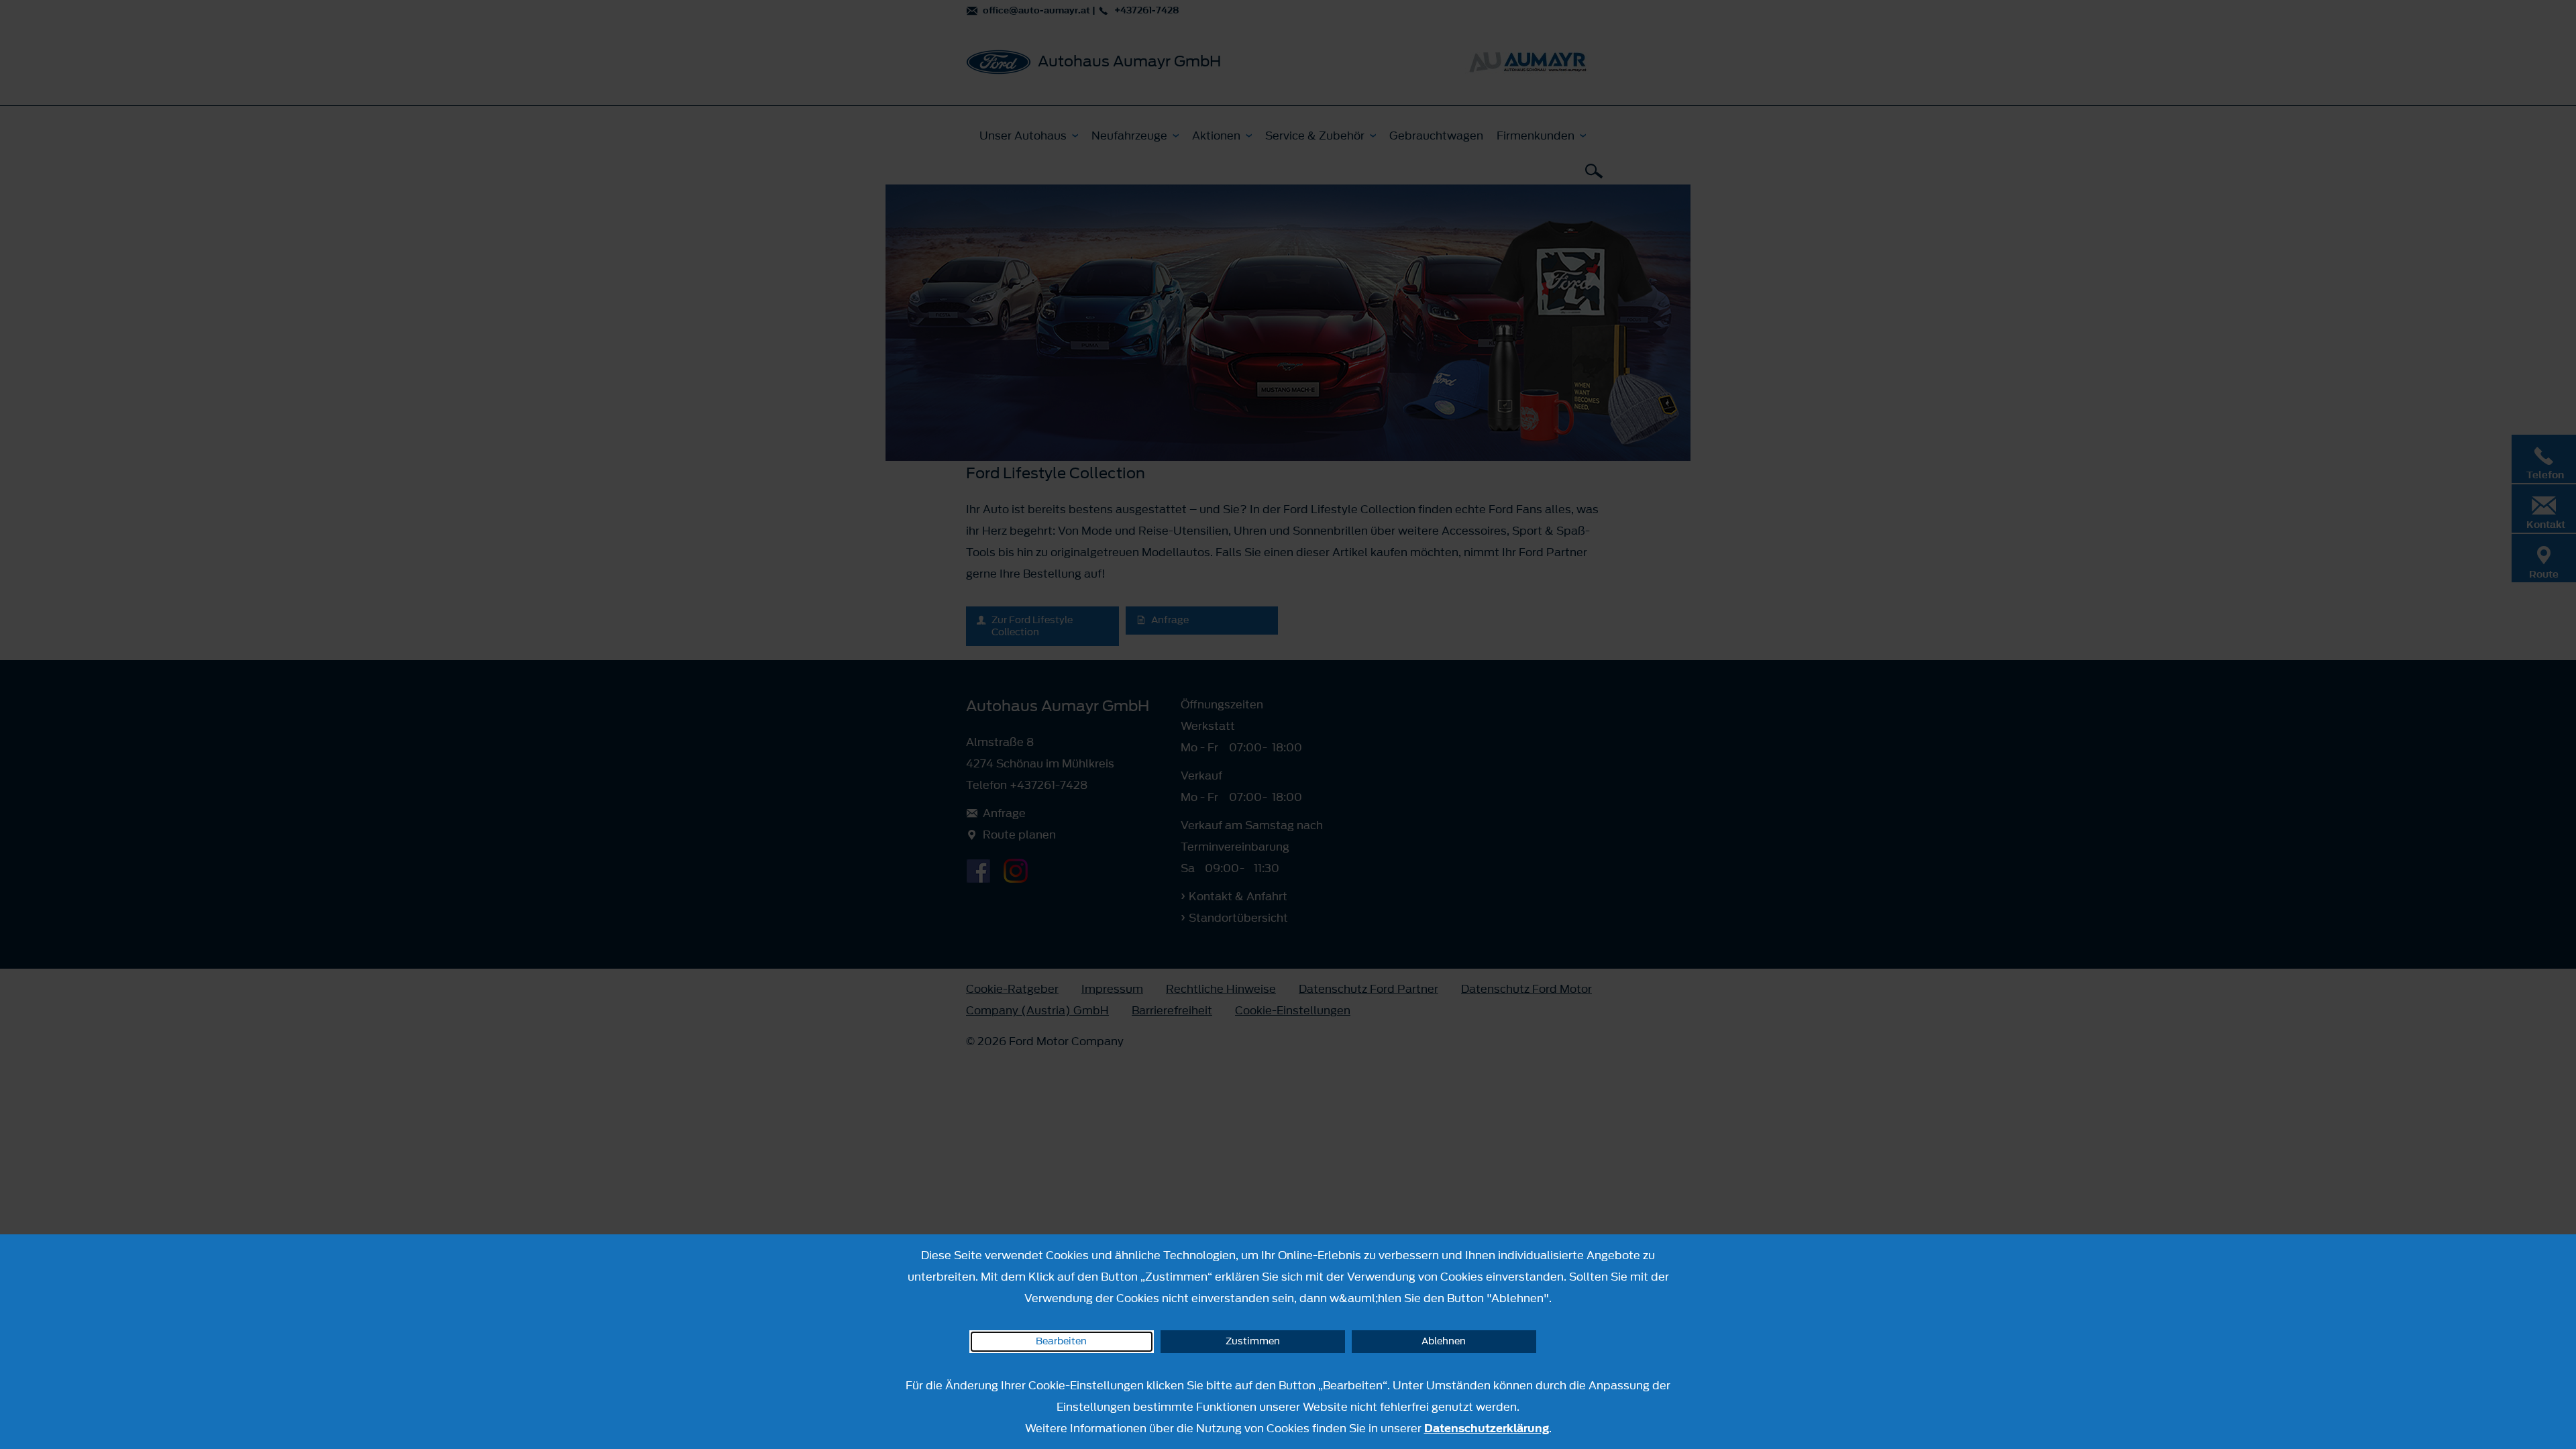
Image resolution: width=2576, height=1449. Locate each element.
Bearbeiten (1061, 1341)
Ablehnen (1444, 1341)
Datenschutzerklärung (1487, 1428)
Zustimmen (1253, 1341)
